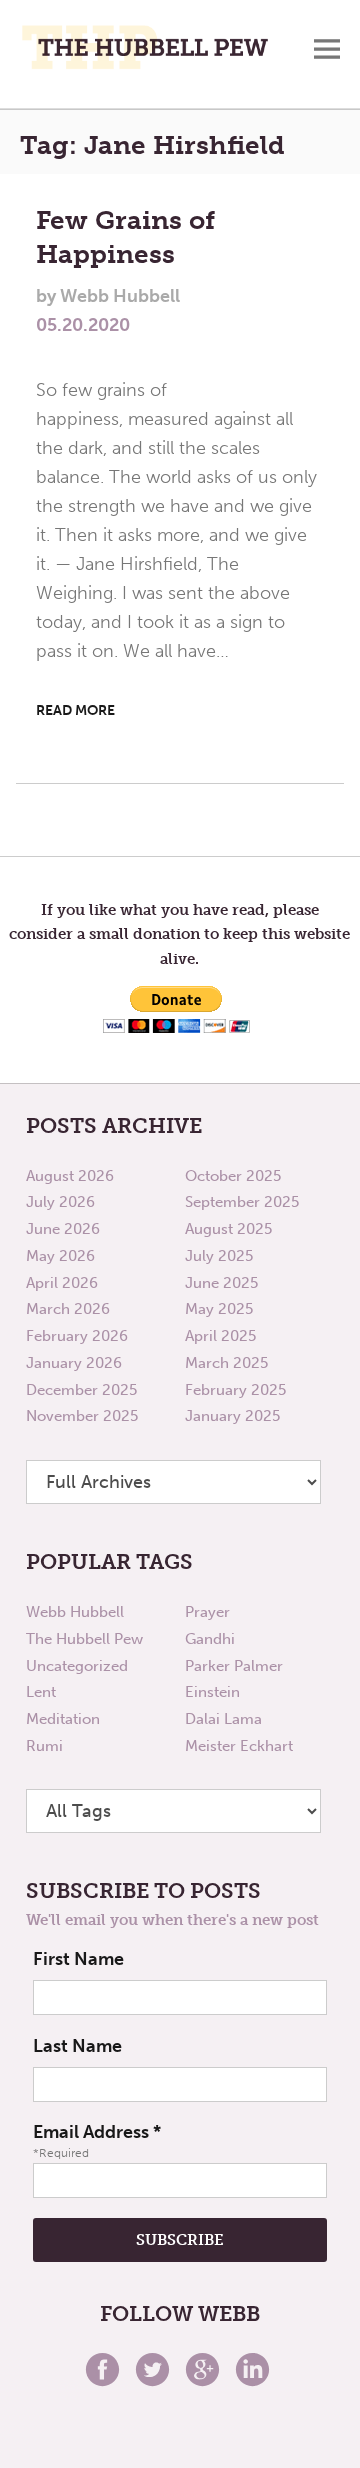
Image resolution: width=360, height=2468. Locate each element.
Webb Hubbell (75, 1612)
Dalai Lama (223, 1719)
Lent (41, 1692)
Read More (75, 710)
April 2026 (62, 1283)
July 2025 (219, 1256)
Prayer (207, 1612)
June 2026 (63, 1229)
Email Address (97, 2132)
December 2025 (81, 1390)
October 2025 (233, 1176)
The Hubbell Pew (84, 1639)
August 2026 (70, 1176)
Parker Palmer (234, 1666)
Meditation (63, 1719)
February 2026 (77, 1336)
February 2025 (235, 1390)
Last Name (77, 2046)
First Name (78, 1959)
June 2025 (221, 1283)
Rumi (44, 1746)
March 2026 (68, 1309)
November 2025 (82, 1416)
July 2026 (60, 1202)
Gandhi (210, 1639)
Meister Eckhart (239, 1746)
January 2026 (74, 1363)
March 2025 (226, 1363)
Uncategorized (77, 1666)
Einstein (212, 1692)
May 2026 (60, 1256)
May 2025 (219, 1309)
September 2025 (242, 1202)
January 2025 (232, 1416)
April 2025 (220, 1336)
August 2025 (228, 1229)
